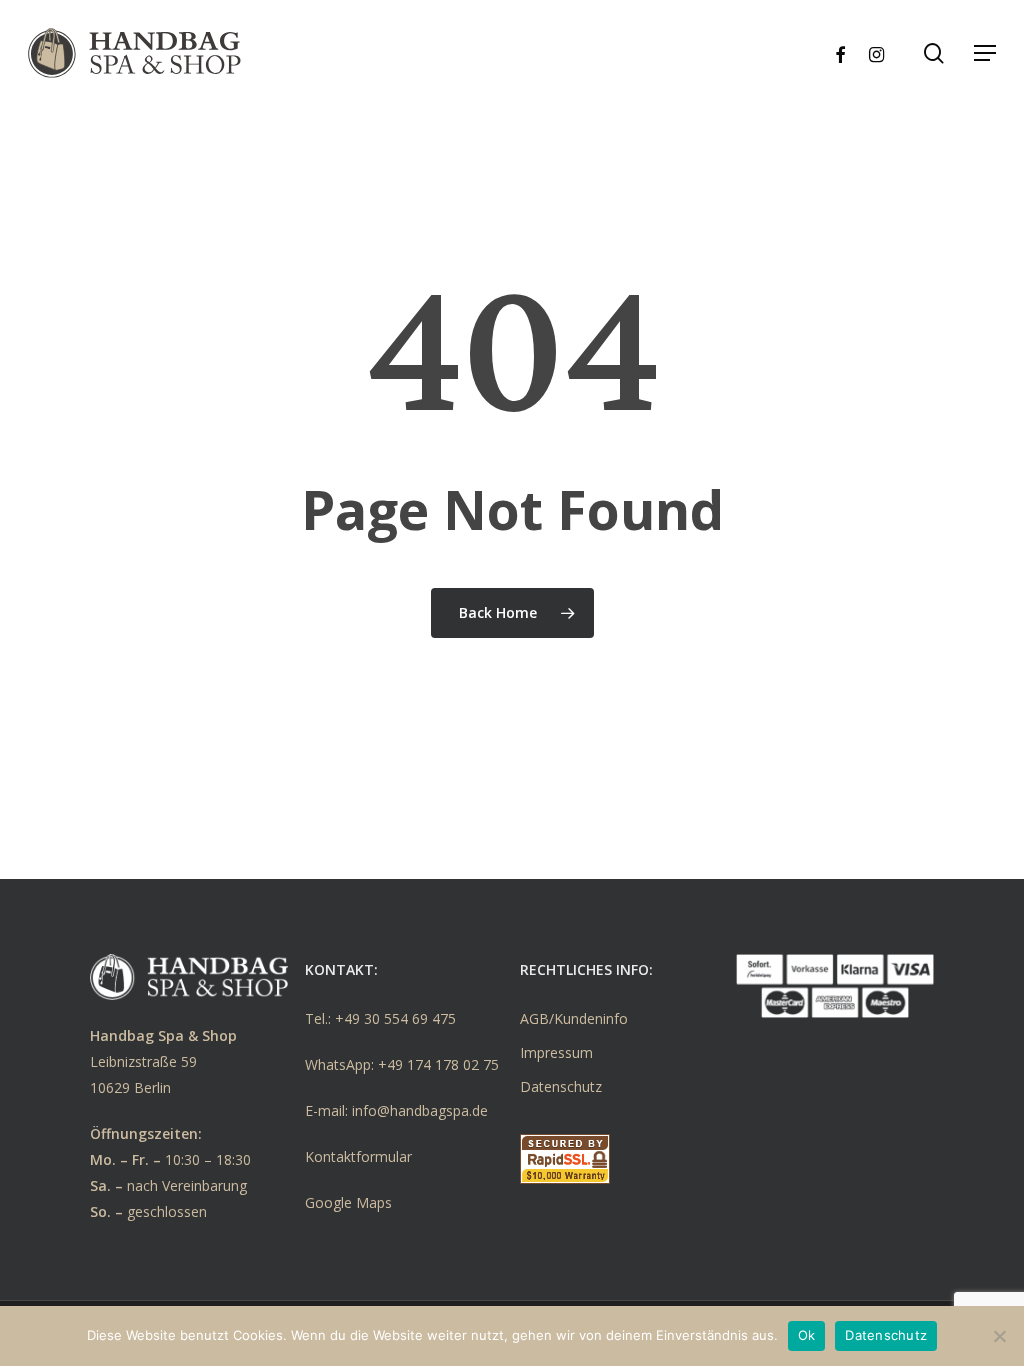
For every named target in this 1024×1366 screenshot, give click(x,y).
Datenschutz (561, 1086)
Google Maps (348, 1202)
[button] (985, 53)
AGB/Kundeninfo (574, 1018)
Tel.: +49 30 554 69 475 (380, 1018)
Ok (807, 1335)
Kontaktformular (358, 1156)
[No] (999, 1336)
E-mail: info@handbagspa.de (396, 1110)
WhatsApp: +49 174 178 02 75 (402, 1064)
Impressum (556, 1052)
